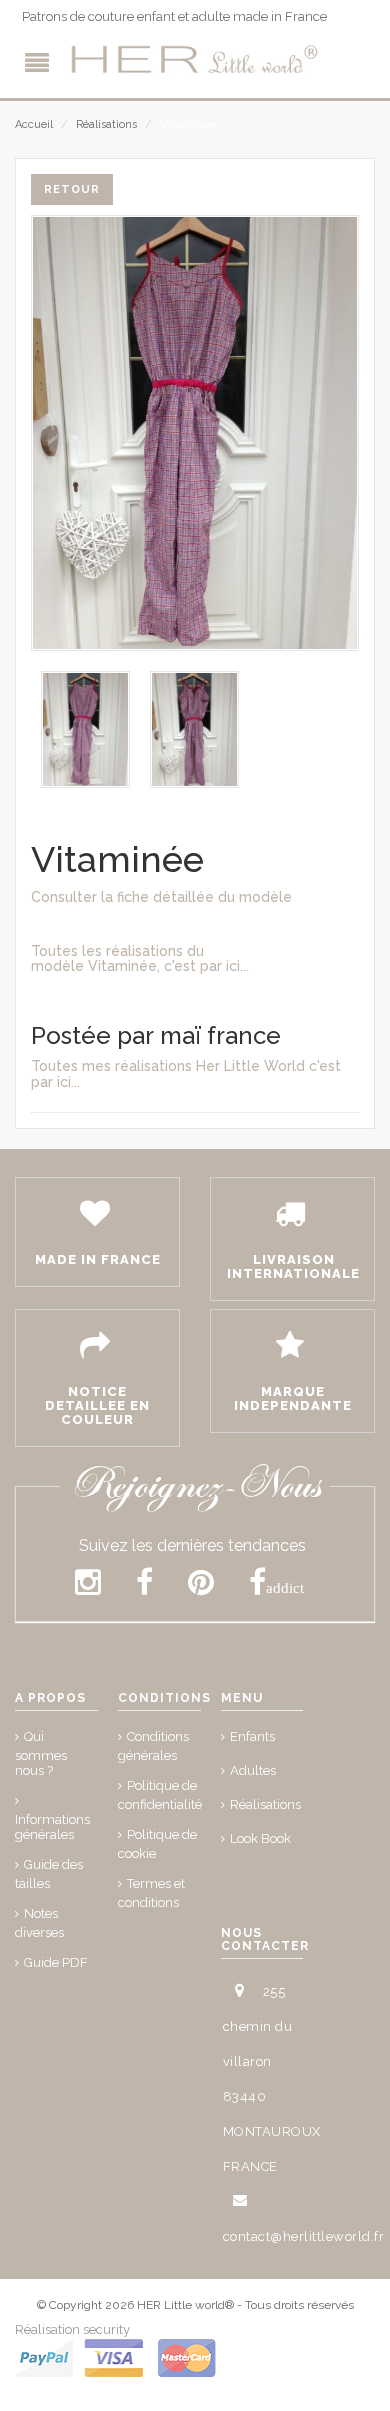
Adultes (253, 1770)
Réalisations (106, 124)
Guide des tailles (49, 1874)
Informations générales (52, 1827)
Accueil (34, 124)
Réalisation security (72, 2329)
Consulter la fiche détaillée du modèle (161, 897)
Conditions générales (153, 1746)
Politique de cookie (157, 1844)
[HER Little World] (195, 60)
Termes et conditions (151, 1893)
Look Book (260, 1838)
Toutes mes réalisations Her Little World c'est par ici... (186, 1073)
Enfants (252, 1736)
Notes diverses (39, 1923)
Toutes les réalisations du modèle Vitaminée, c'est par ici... (140, 958)
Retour (72, 189)
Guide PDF (56, 1962)
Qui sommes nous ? (41, 1753)
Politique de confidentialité (160, 1795)
